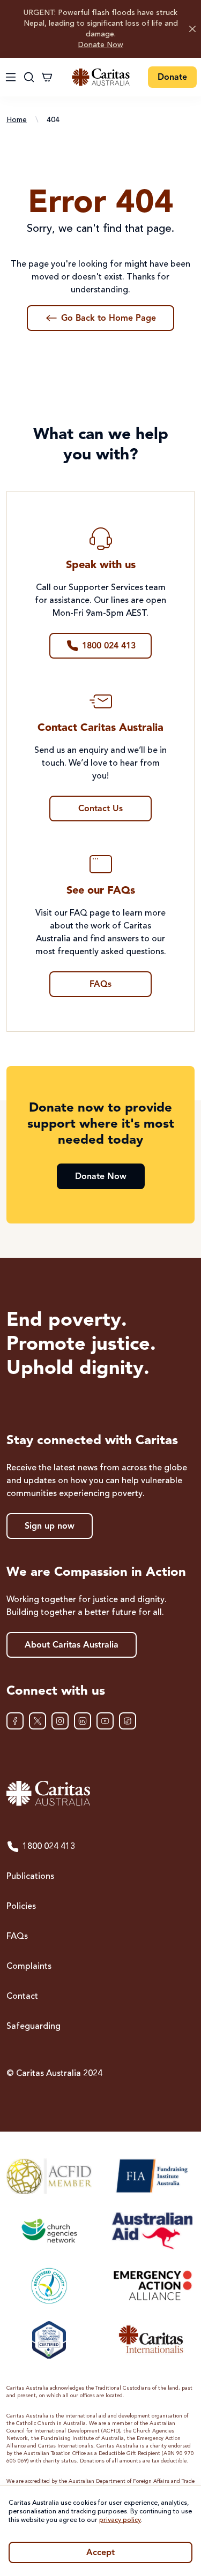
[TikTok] (128, 1721)
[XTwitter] (38, 1721)
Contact (22, 1997)
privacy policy (120, 2520)
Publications (30, 1877)
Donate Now (101, 45)
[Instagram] (60, 1721)
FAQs (17, 1937)
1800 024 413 (49, 1847)
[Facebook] (15, 1721)
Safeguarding (33, 2027)
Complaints (29, 1967)
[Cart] (47, 77)
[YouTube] (105, 1721)
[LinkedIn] (83, 1721)
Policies (21, 1907)
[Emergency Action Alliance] (152, 2285)
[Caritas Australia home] (101, 77)
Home (17, 120)
